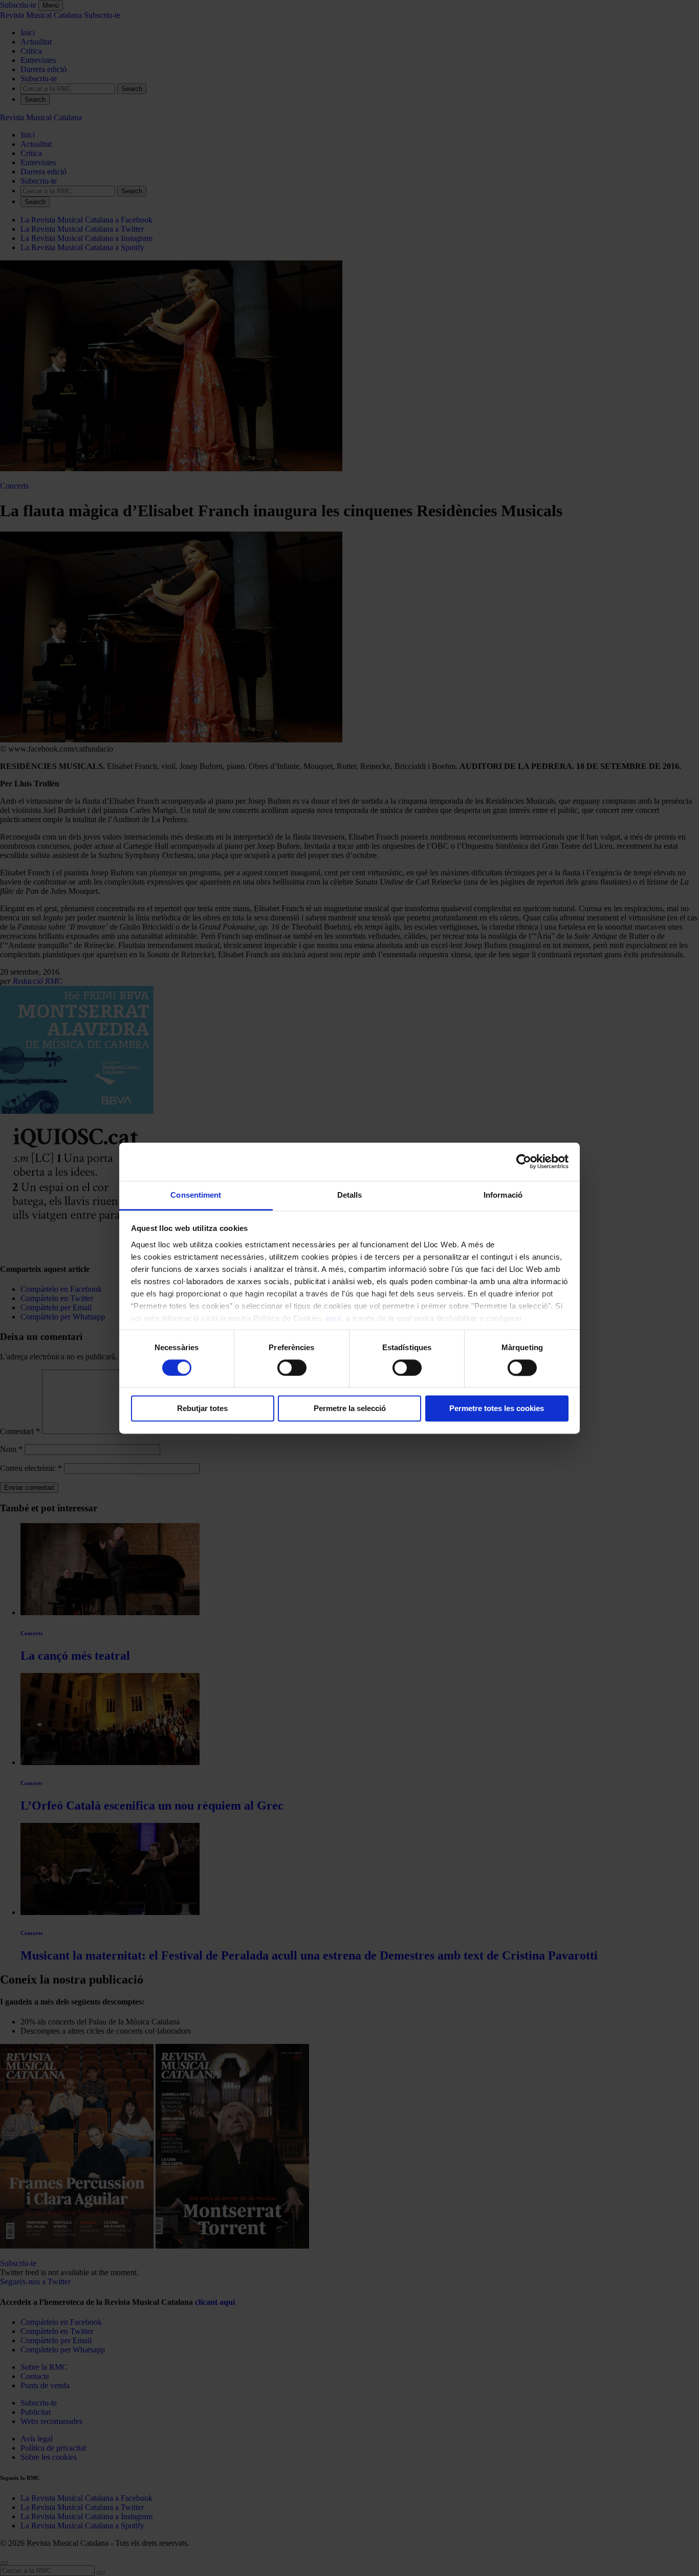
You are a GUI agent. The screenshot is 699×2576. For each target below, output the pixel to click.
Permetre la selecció (350, 1409)
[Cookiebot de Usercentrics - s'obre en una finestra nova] (524, 1161)
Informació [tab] (503, 1195)
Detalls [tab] (350, 1195)
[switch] (292, 1368)
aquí (333, 1318)
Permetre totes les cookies (497, 1409)
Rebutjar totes (202, 1409)
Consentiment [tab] (196, 1195)
